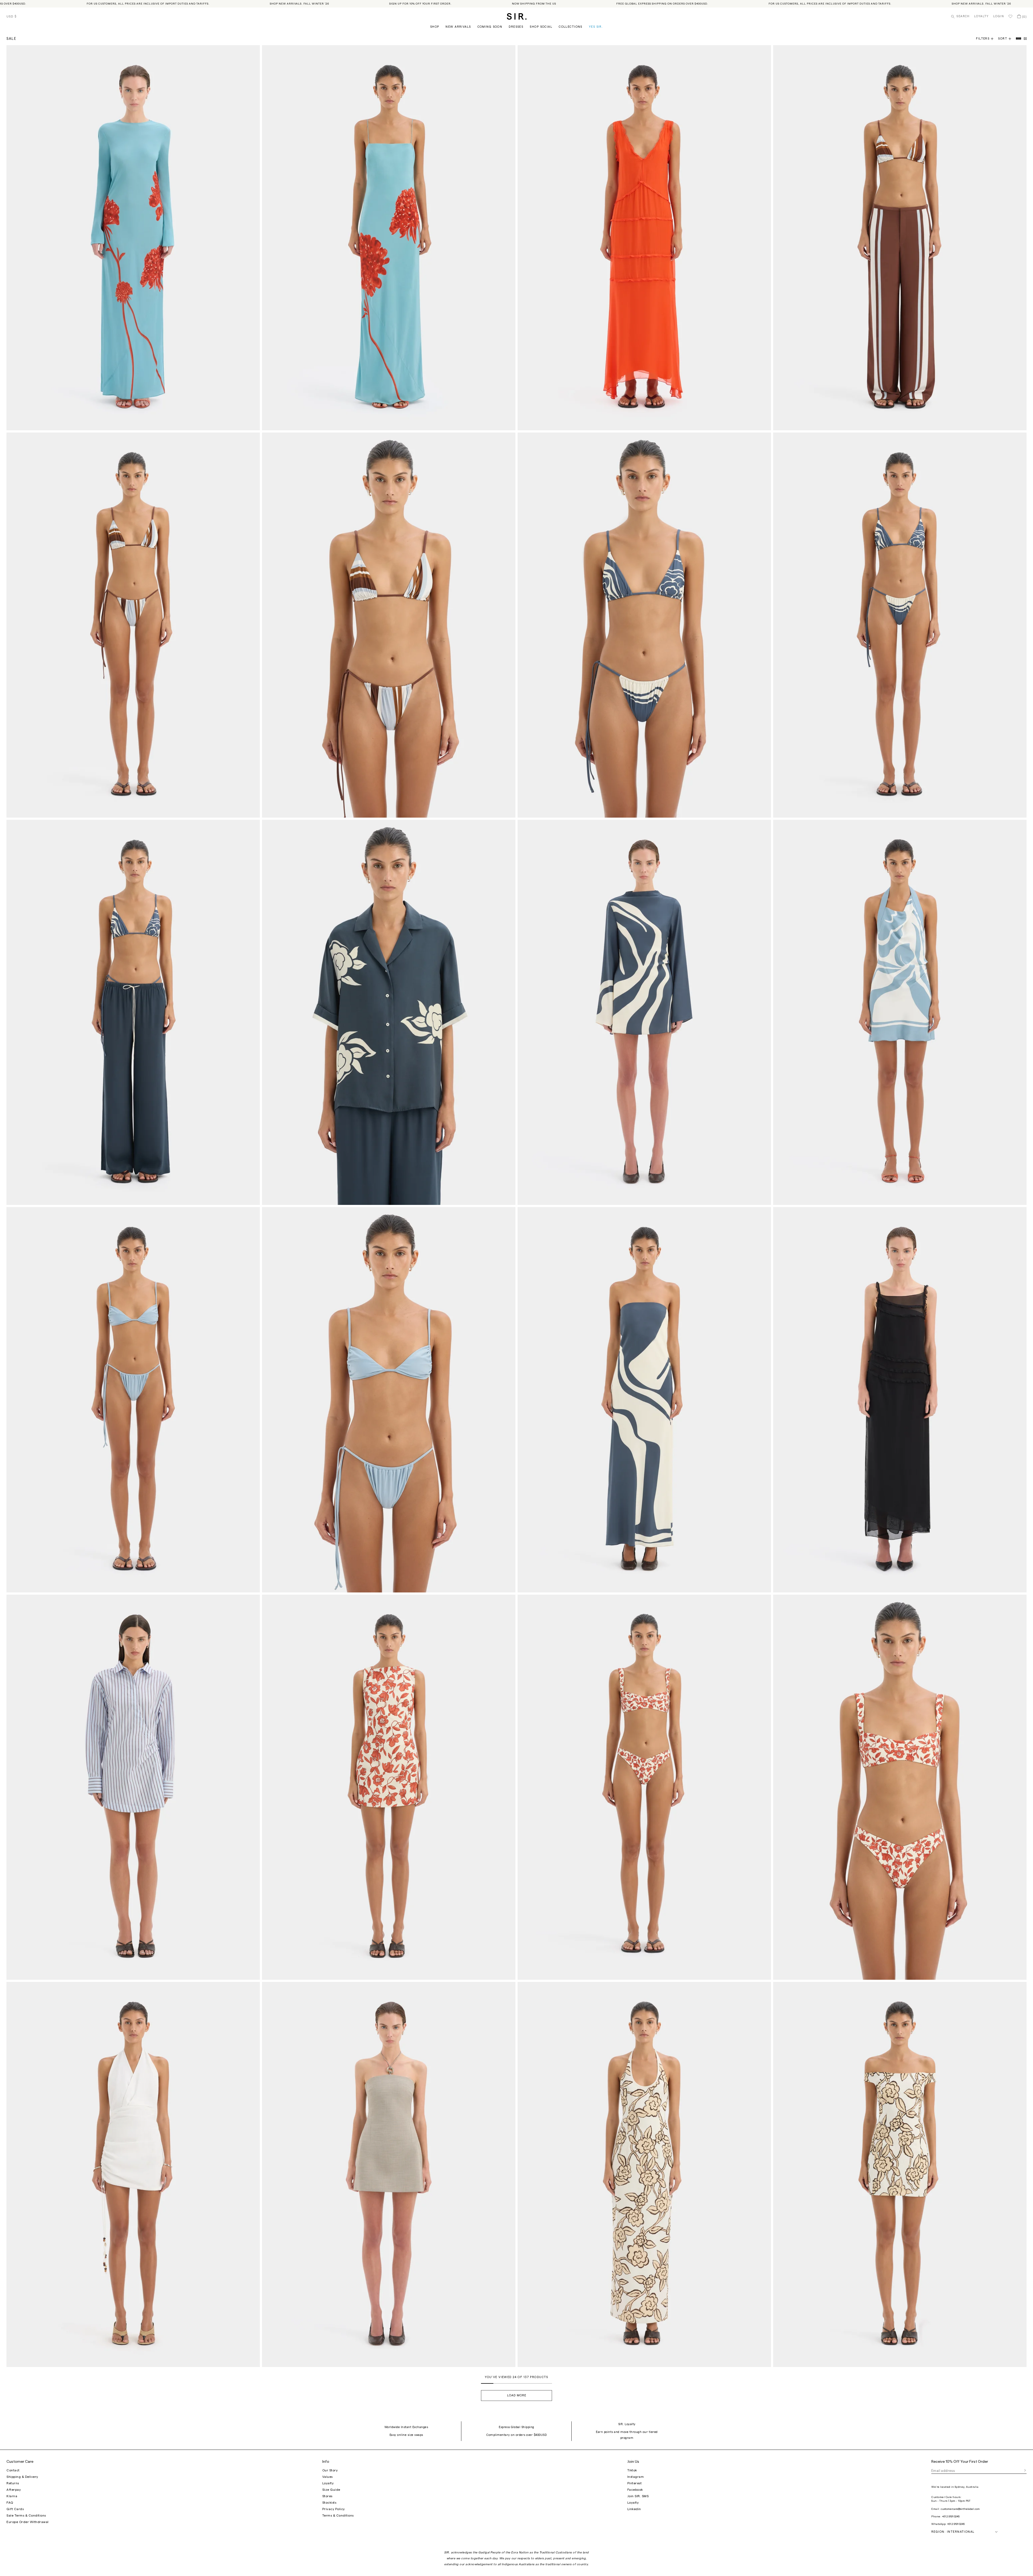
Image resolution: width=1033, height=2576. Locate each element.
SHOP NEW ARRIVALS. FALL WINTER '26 (171, 4)
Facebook (635, 2490)
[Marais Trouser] (900, 238)
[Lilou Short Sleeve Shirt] (389, 1012)
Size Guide (331, 2490)
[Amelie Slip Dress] (389, 238)
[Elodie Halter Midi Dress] (644, 2174)
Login (999, 16)
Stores (327, 2496)
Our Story (330, 2470)
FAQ (10, 2503)
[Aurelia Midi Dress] (900, 1400)
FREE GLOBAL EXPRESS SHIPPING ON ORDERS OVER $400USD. (534, 4)
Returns (13, 2483)
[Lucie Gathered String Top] (389, 1400)
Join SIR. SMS (638, 2496)
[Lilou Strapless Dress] (644, 1400)
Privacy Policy (334, 2509)
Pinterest (635, 2483)
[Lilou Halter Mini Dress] (900, 1012)
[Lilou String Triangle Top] (644, 625)
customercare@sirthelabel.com (960, 2509)
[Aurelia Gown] (644, 238)
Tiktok (632, 2470)
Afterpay (14, 2490)
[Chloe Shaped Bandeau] (900, 1787)
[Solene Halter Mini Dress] (389, 2174)
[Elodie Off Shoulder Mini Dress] (900, 2174)
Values (328, 2477)
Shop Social (541, 27)
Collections (571, 27)
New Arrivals (458, 27)
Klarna (12, 2496)
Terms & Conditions (338, 2515)
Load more (517, 2395)
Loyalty (981, 16)
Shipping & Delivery (22, 2477)
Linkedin (634, 2509)
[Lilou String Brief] (900, 625)
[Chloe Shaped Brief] (644, 1787)
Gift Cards (15, 2509)
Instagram (636, 2477)
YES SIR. (596, 27)
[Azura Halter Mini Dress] (133, 2174)
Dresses (516, 27)
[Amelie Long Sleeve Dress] (133, 238)
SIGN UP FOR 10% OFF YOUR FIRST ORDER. (292, 4)
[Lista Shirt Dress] (133, 1787)
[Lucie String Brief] (133, 1400)
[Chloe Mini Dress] (389, 1787)
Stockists (329, 2503)
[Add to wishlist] (253, 52)
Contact (13, 2470)
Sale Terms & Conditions (26, 2515)
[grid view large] (1019, 39)
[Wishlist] (1010, 16)
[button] (1007, 39)
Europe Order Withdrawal (28, 2522)
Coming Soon (490, 27)
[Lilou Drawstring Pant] (133, 1012)
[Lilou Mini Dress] (644, 1012)
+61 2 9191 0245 (951, 2517)
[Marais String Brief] (133, 625)
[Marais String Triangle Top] (389, 625)
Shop (435, 27)
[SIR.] (517, 16)
